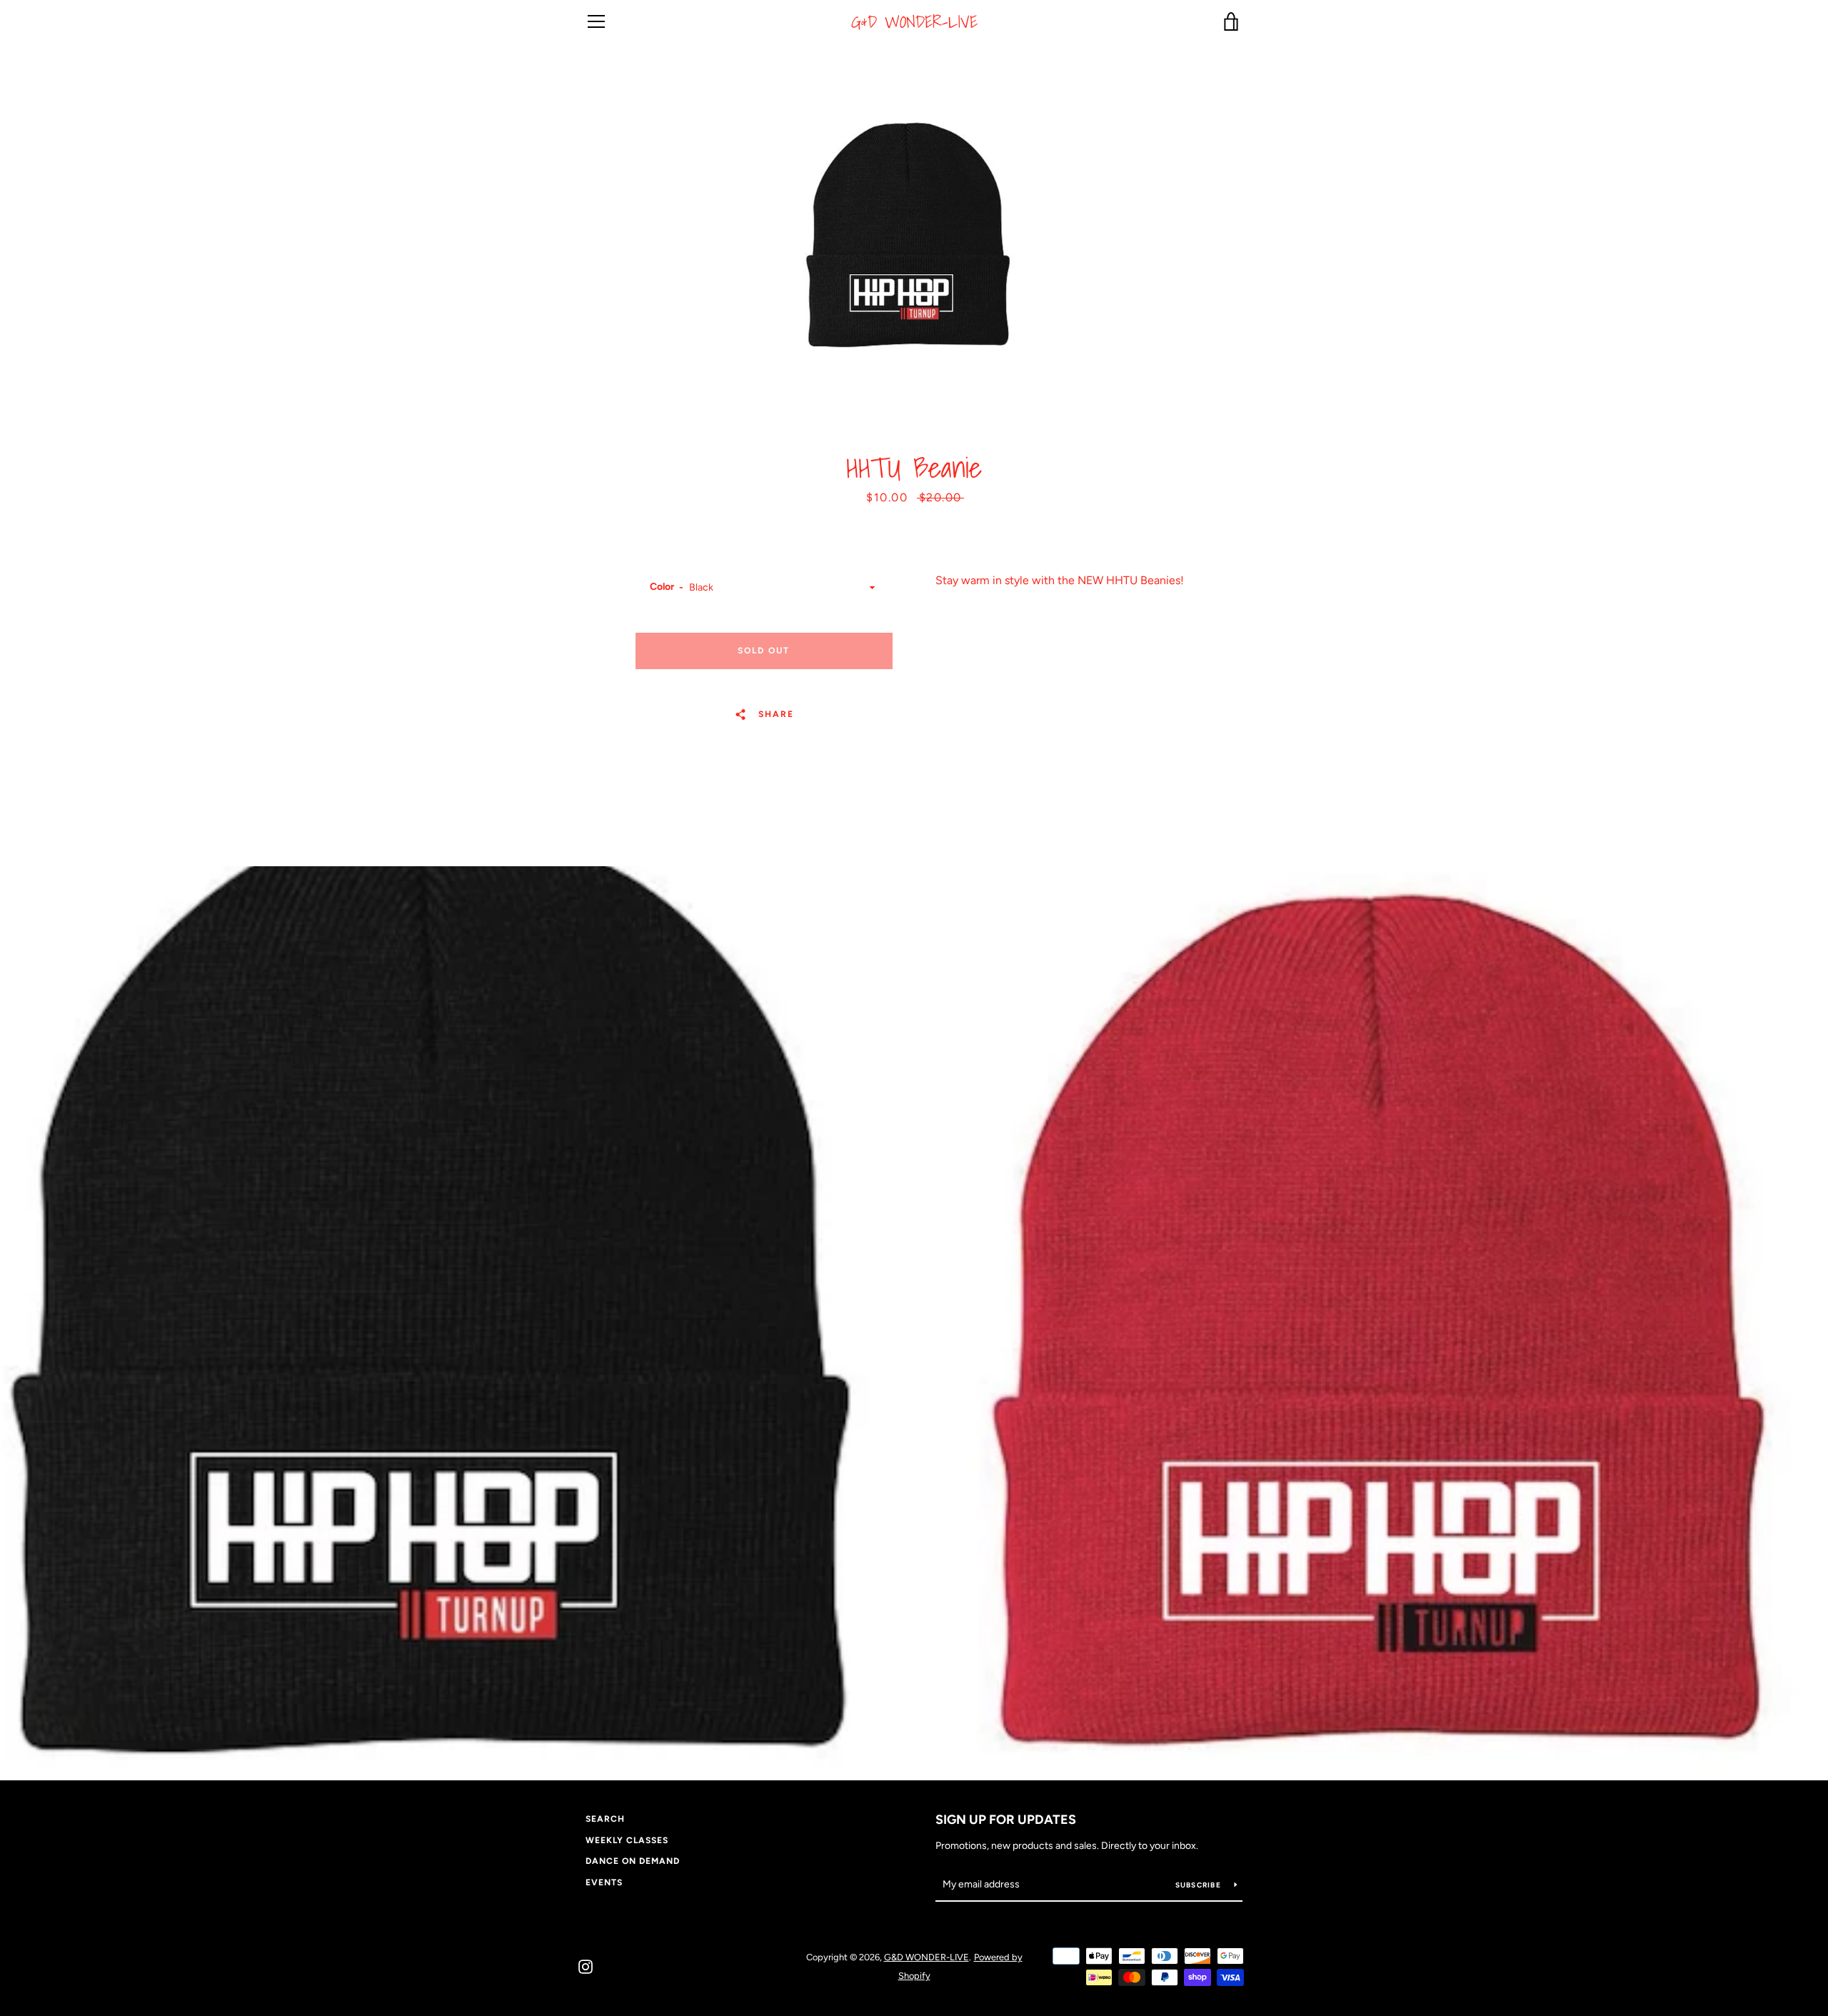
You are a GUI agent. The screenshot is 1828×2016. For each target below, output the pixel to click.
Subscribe (1200, 1885)
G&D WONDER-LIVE (914, 22)
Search (605, 1819)
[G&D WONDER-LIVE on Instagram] (586, 1966)
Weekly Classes (627, 1840)
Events (604, 1882)
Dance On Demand (633, 1861)
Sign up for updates (1006, 1820)
